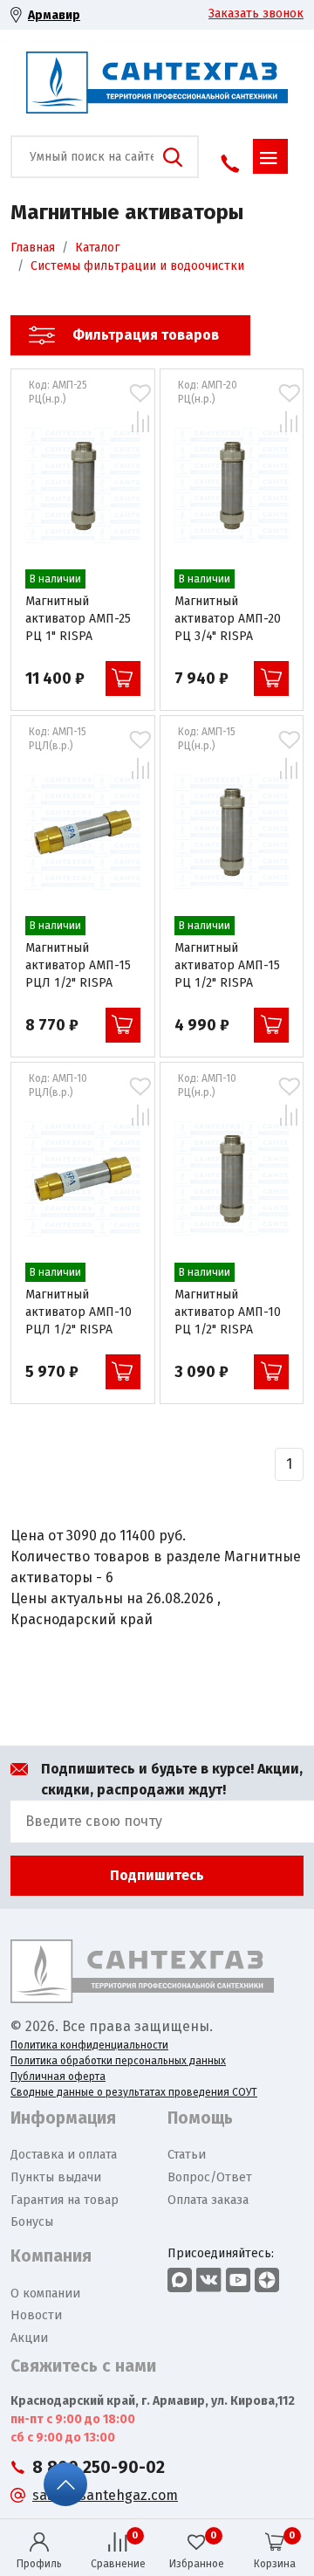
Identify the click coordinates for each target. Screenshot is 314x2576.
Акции (29, 2338)
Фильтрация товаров (146, 335)
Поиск (173, 157)
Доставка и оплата (64, 2155)
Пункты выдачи (56, 2177)
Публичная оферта (58, 2077)
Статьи (187, 2155)
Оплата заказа (208, 2200)
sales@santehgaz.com (105, 2495)
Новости (36, 2315)
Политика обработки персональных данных (118, 2061)
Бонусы (32, 2222)
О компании (45, 2294)
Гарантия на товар (65, 2200)
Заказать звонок (256, 14)
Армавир (54, 15)
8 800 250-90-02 (99, 2467)
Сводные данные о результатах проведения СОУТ (134, 2092)
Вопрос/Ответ (210, 2177)
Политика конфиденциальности (89, 2045)
